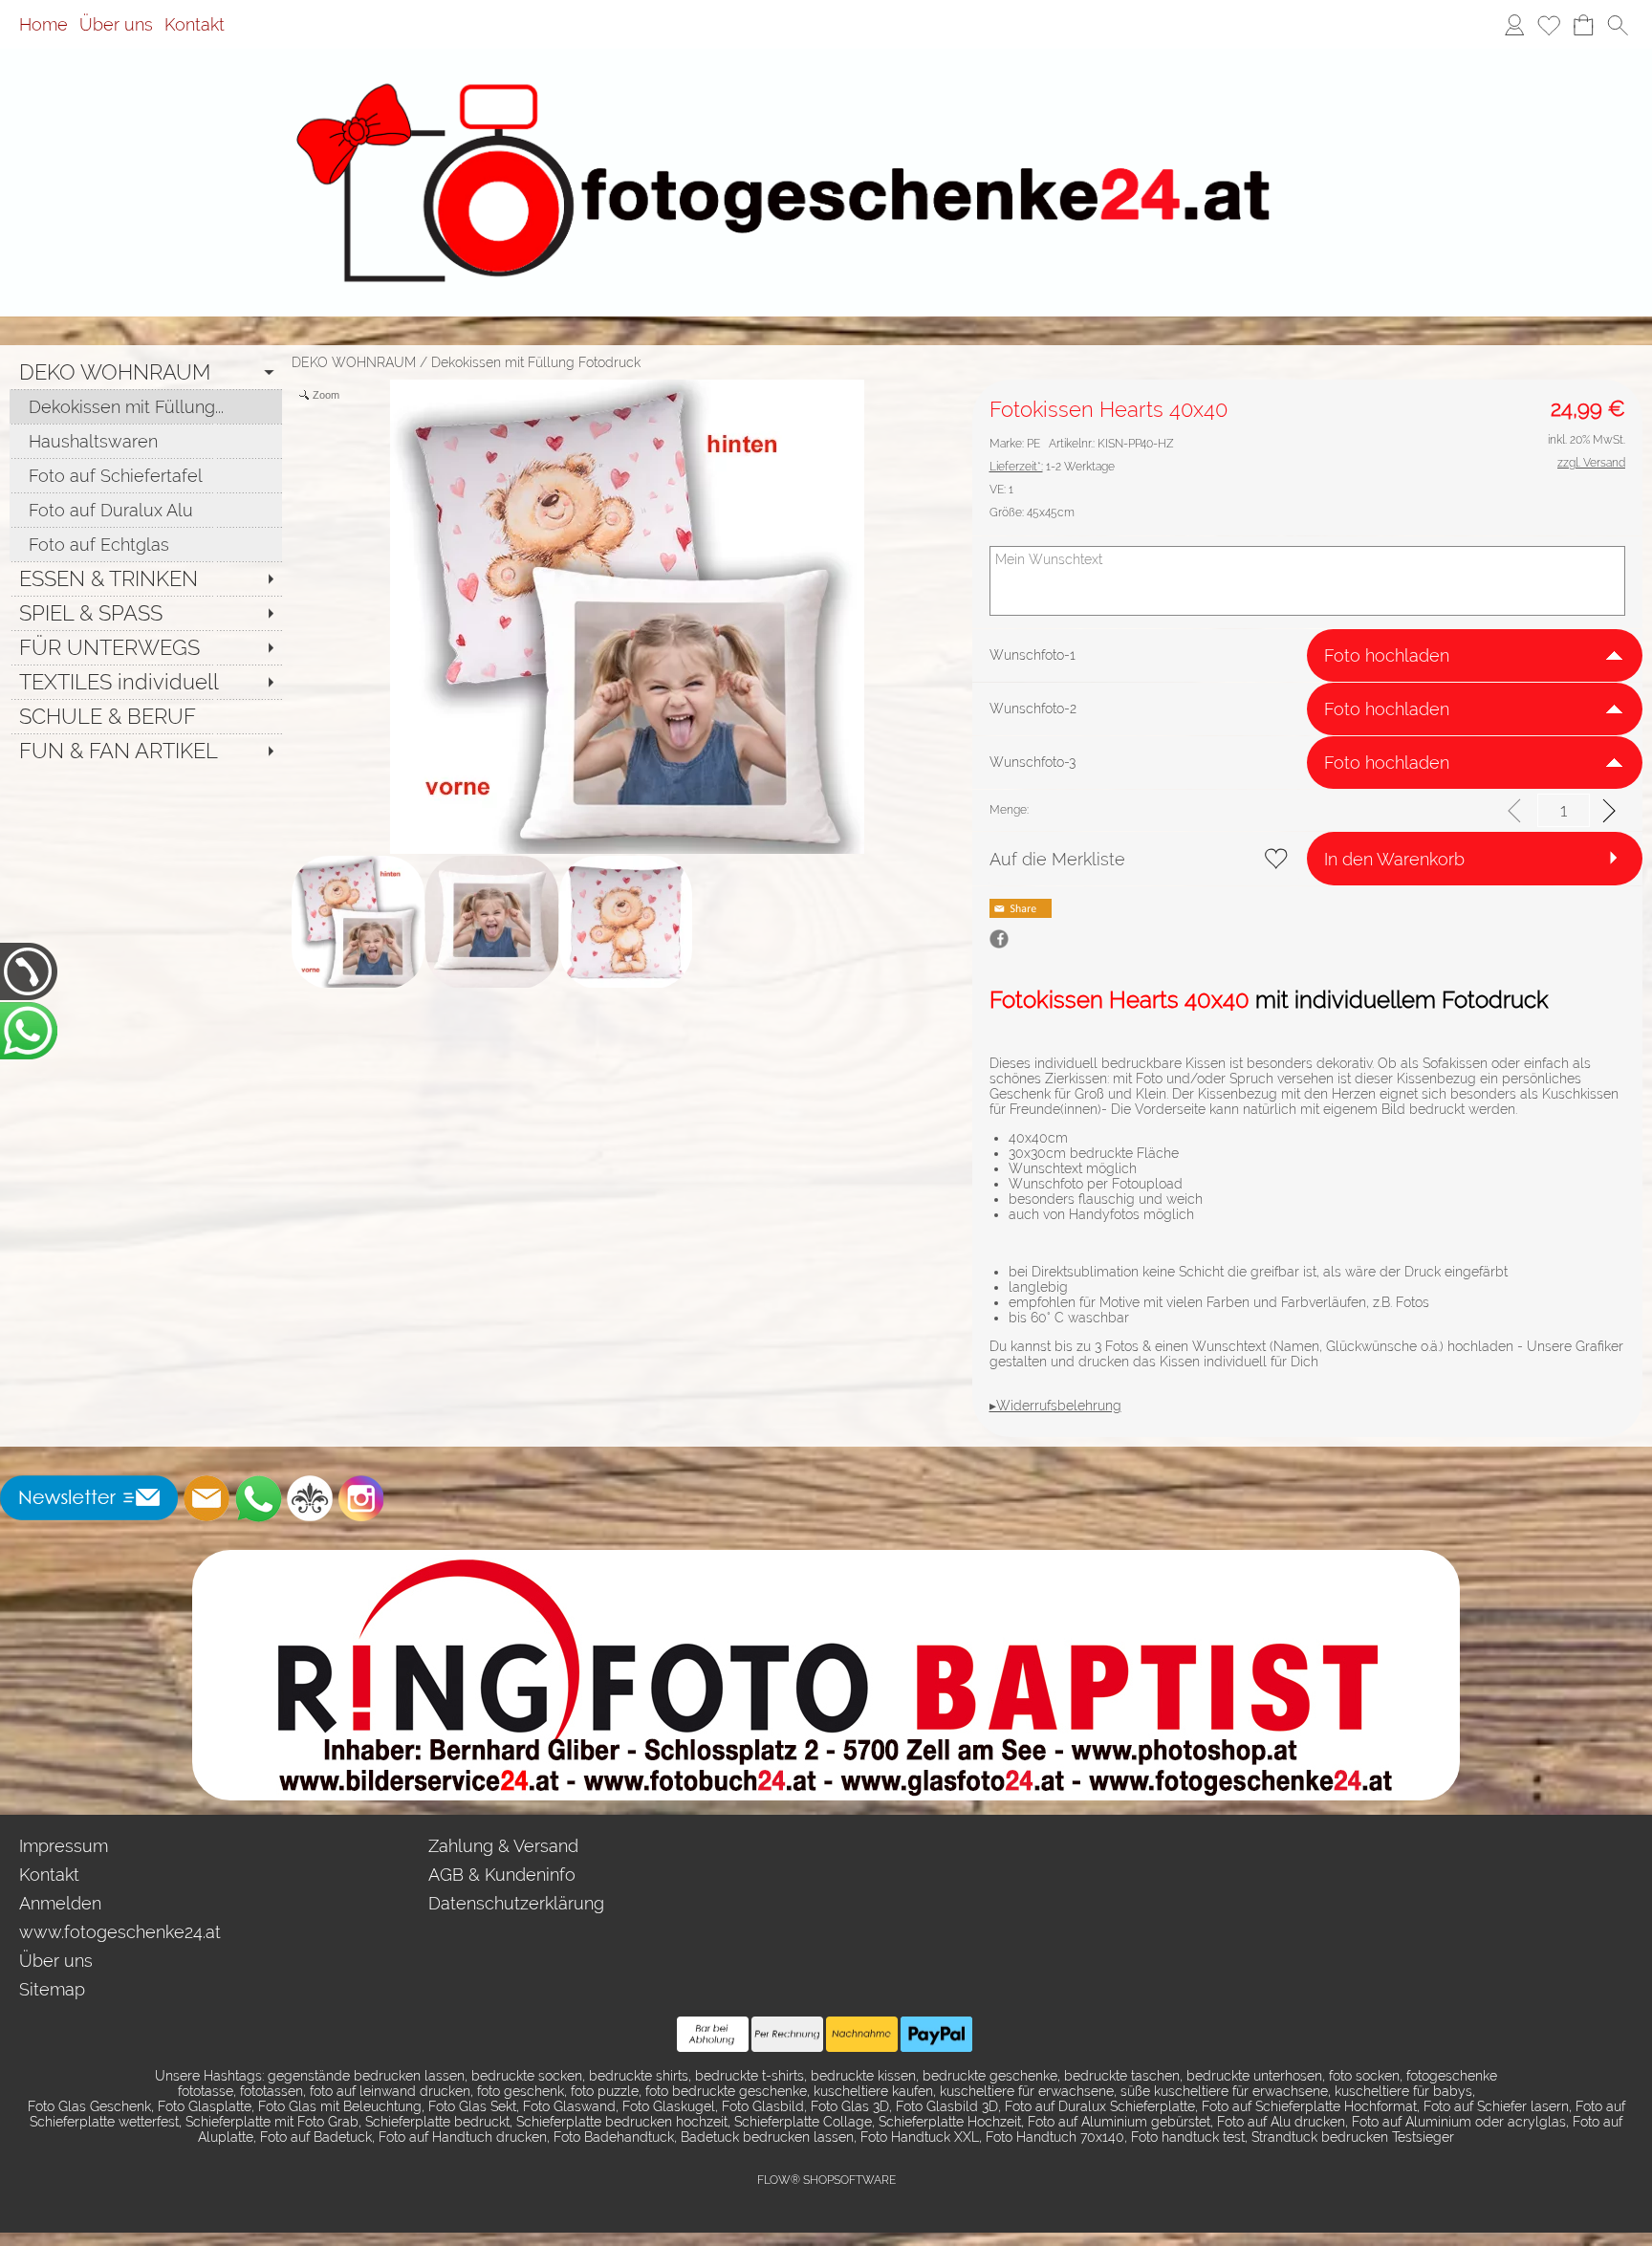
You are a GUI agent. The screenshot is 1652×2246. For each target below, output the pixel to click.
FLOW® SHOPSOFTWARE (826, 2180)
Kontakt (195, 24)
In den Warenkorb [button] (1394, 859)
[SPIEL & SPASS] (146, 613)
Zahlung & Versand (503, 1846)
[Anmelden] (1514, 25)
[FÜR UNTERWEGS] (146, 647)
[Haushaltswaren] (146, 441)
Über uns (116, 24)
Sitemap (52, 1989)
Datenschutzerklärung (516, 1903)
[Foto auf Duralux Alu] (146, 510)
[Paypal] (936, 2035)
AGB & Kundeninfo (502, 1875)
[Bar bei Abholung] (713, 2035)
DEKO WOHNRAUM (354, 362)
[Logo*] (826, 76)
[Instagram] (361, 1498)
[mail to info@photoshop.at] (206, 1498)
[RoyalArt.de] (310, 1498)
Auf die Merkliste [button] (1057, 859)
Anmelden (60, 1903)
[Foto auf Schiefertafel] (146, 475)
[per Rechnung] (787, 2035)
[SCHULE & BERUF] (146, 716)
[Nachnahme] (862, 2035)
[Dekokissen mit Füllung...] (146, 406)
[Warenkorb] (1583, 25)
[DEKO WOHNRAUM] (146, 372)
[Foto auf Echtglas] (146, 544)
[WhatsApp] (258, 1498)
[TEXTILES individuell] (146, 682)
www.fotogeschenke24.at (120, 1932)
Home (43, 24)
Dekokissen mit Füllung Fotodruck (536, 362)
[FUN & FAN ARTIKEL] (146, 751)
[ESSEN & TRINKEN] (146, 578)
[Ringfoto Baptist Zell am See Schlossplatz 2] (826, 1558)
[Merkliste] (1549, 25)
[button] (1618, 25)
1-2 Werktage (1052, 467)
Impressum (64, 1846)
